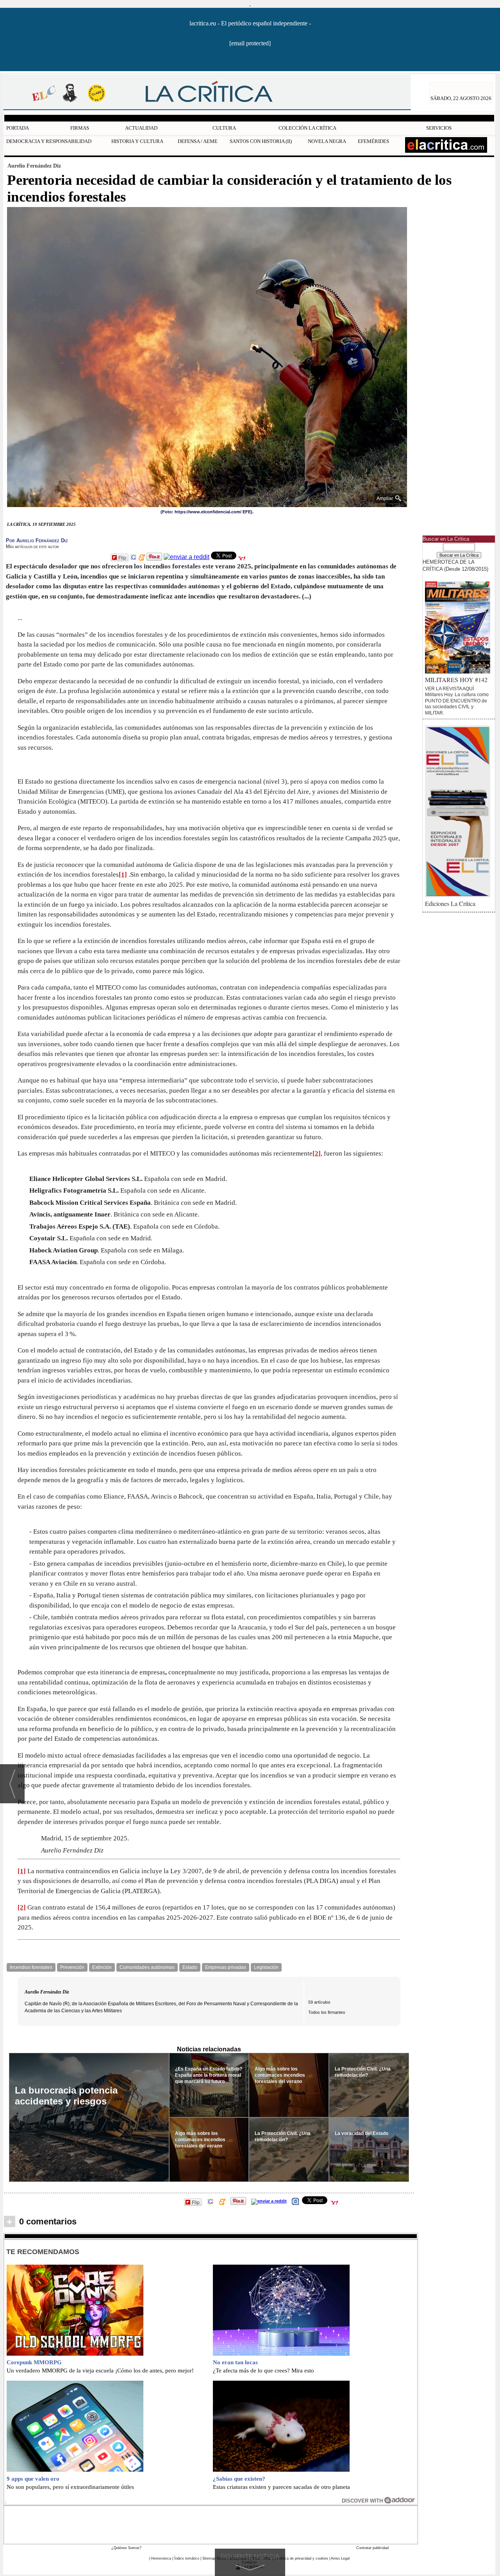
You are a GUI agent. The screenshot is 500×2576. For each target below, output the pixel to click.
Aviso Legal (340, 2558)
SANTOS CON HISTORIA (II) (261, 141)
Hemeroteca (161, 2558)
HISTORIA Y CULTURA (137, 141)
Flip (122, 557)
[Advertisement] (211, 2524)
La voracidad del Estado (362, 2133)
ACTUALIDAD (141, 128)
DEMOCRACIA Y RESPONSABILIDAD (49, 141)
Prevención (72, 1967)
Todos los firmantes (327, 2012)
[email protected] (250, 43)
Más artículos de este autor (32, 547)
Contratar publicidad (372, 2548)
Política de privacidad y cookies (302, 2558)
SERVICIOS (439, 128)
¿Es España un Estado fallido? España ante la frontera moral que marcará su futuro (209, 2075)
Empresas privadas (226, 1967)
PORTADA (18, 128)
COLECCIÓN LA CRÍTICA (307, 128)
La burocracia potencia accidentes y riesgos (66, 2096)
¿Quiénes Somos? (126, 2548)
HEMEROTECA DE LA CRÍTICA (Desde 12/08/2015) (455, 565)
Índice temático (187, 2558)
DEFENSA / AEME (198, 141)
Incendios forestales (31, 1967)
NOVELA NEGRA (327, 141)
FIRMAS (80, 128)
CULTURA (224, 128)
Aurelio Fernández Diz (34, 166)
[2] (317, 1153)
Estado (190, 1967)
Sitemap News (214, 2558)
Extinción (102, 1967)
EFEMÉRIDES (373, 141)
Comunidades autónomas (147, 1967)
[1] (123, 874)
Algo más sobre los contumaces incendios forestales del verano (200, 2140)
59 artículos (319, 2002)
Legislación (266, 1967)
